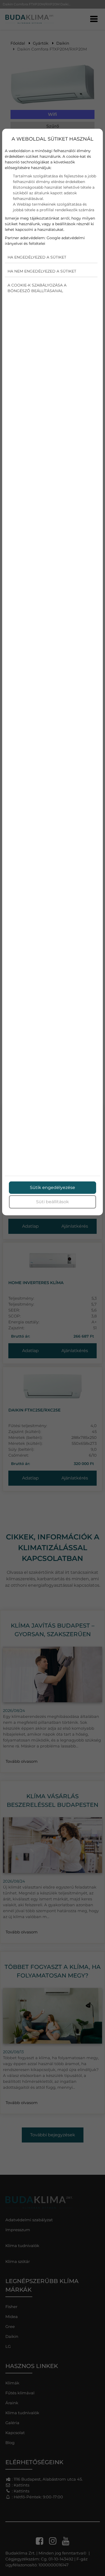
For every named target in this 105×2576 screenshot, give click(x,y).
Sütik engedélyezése (52, 1187)
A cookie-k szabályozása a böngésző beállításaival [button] (37, 288)
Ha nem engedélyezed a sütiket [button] (42, 271)
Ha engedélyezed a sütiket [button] (37, 257)
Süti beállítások (52, 1202)
